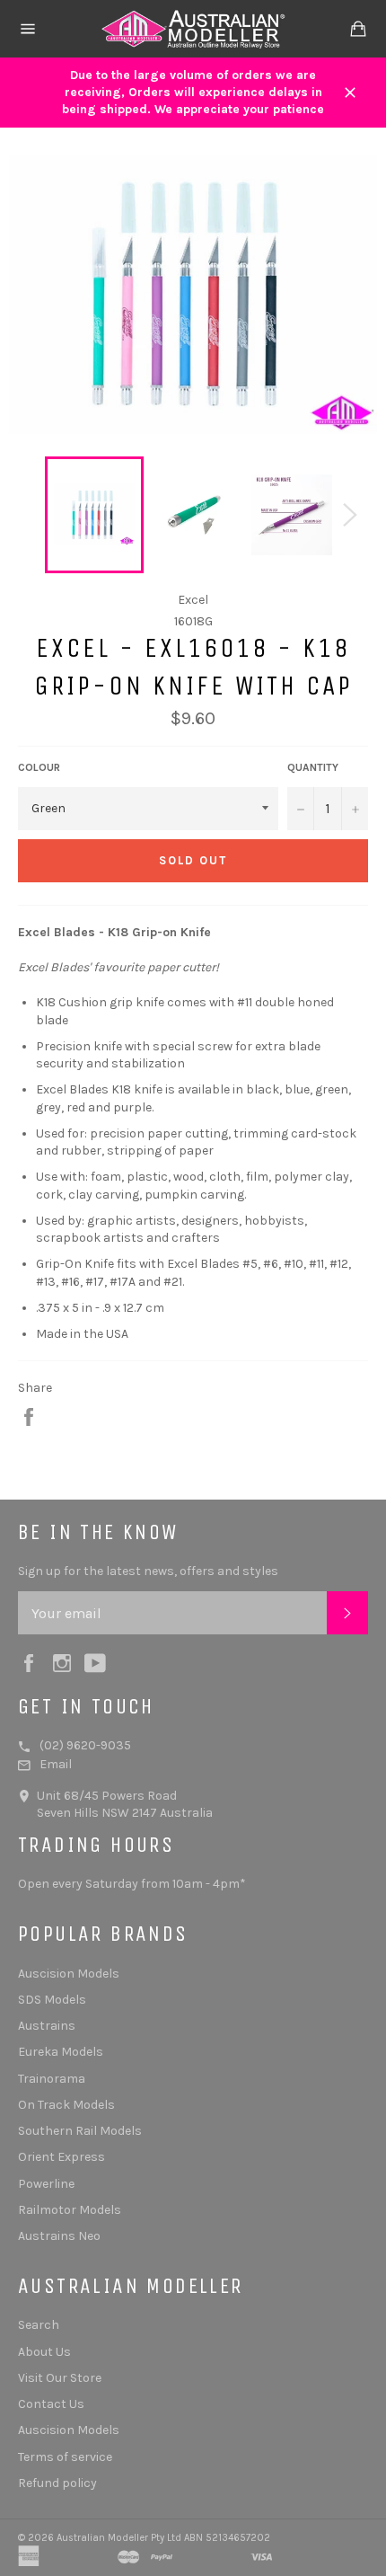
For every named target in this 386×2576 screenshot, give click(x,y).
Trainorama (52, 2079)
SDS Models (52, 2000)
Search (39, 2325)
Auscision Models (69, 1974)
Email (56, 1764)
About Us (44, 2352)
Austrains (47, 2026)
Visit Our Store (60, 2378)
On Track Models (66, 2105)
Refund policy (57, 2483)
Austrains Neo (59, 2236)
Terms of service (65, 2457)
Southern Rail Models (80, 2131)
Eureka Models (61, 2052)
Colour (39, 767)
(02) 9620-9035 (85, 1745)
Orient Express (61, 2157)
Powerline (46, 2184)
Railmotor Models (70, 2210)
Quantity (313, 767)
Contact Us (51, 2404)
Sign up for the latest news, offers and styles (148, 1571)
